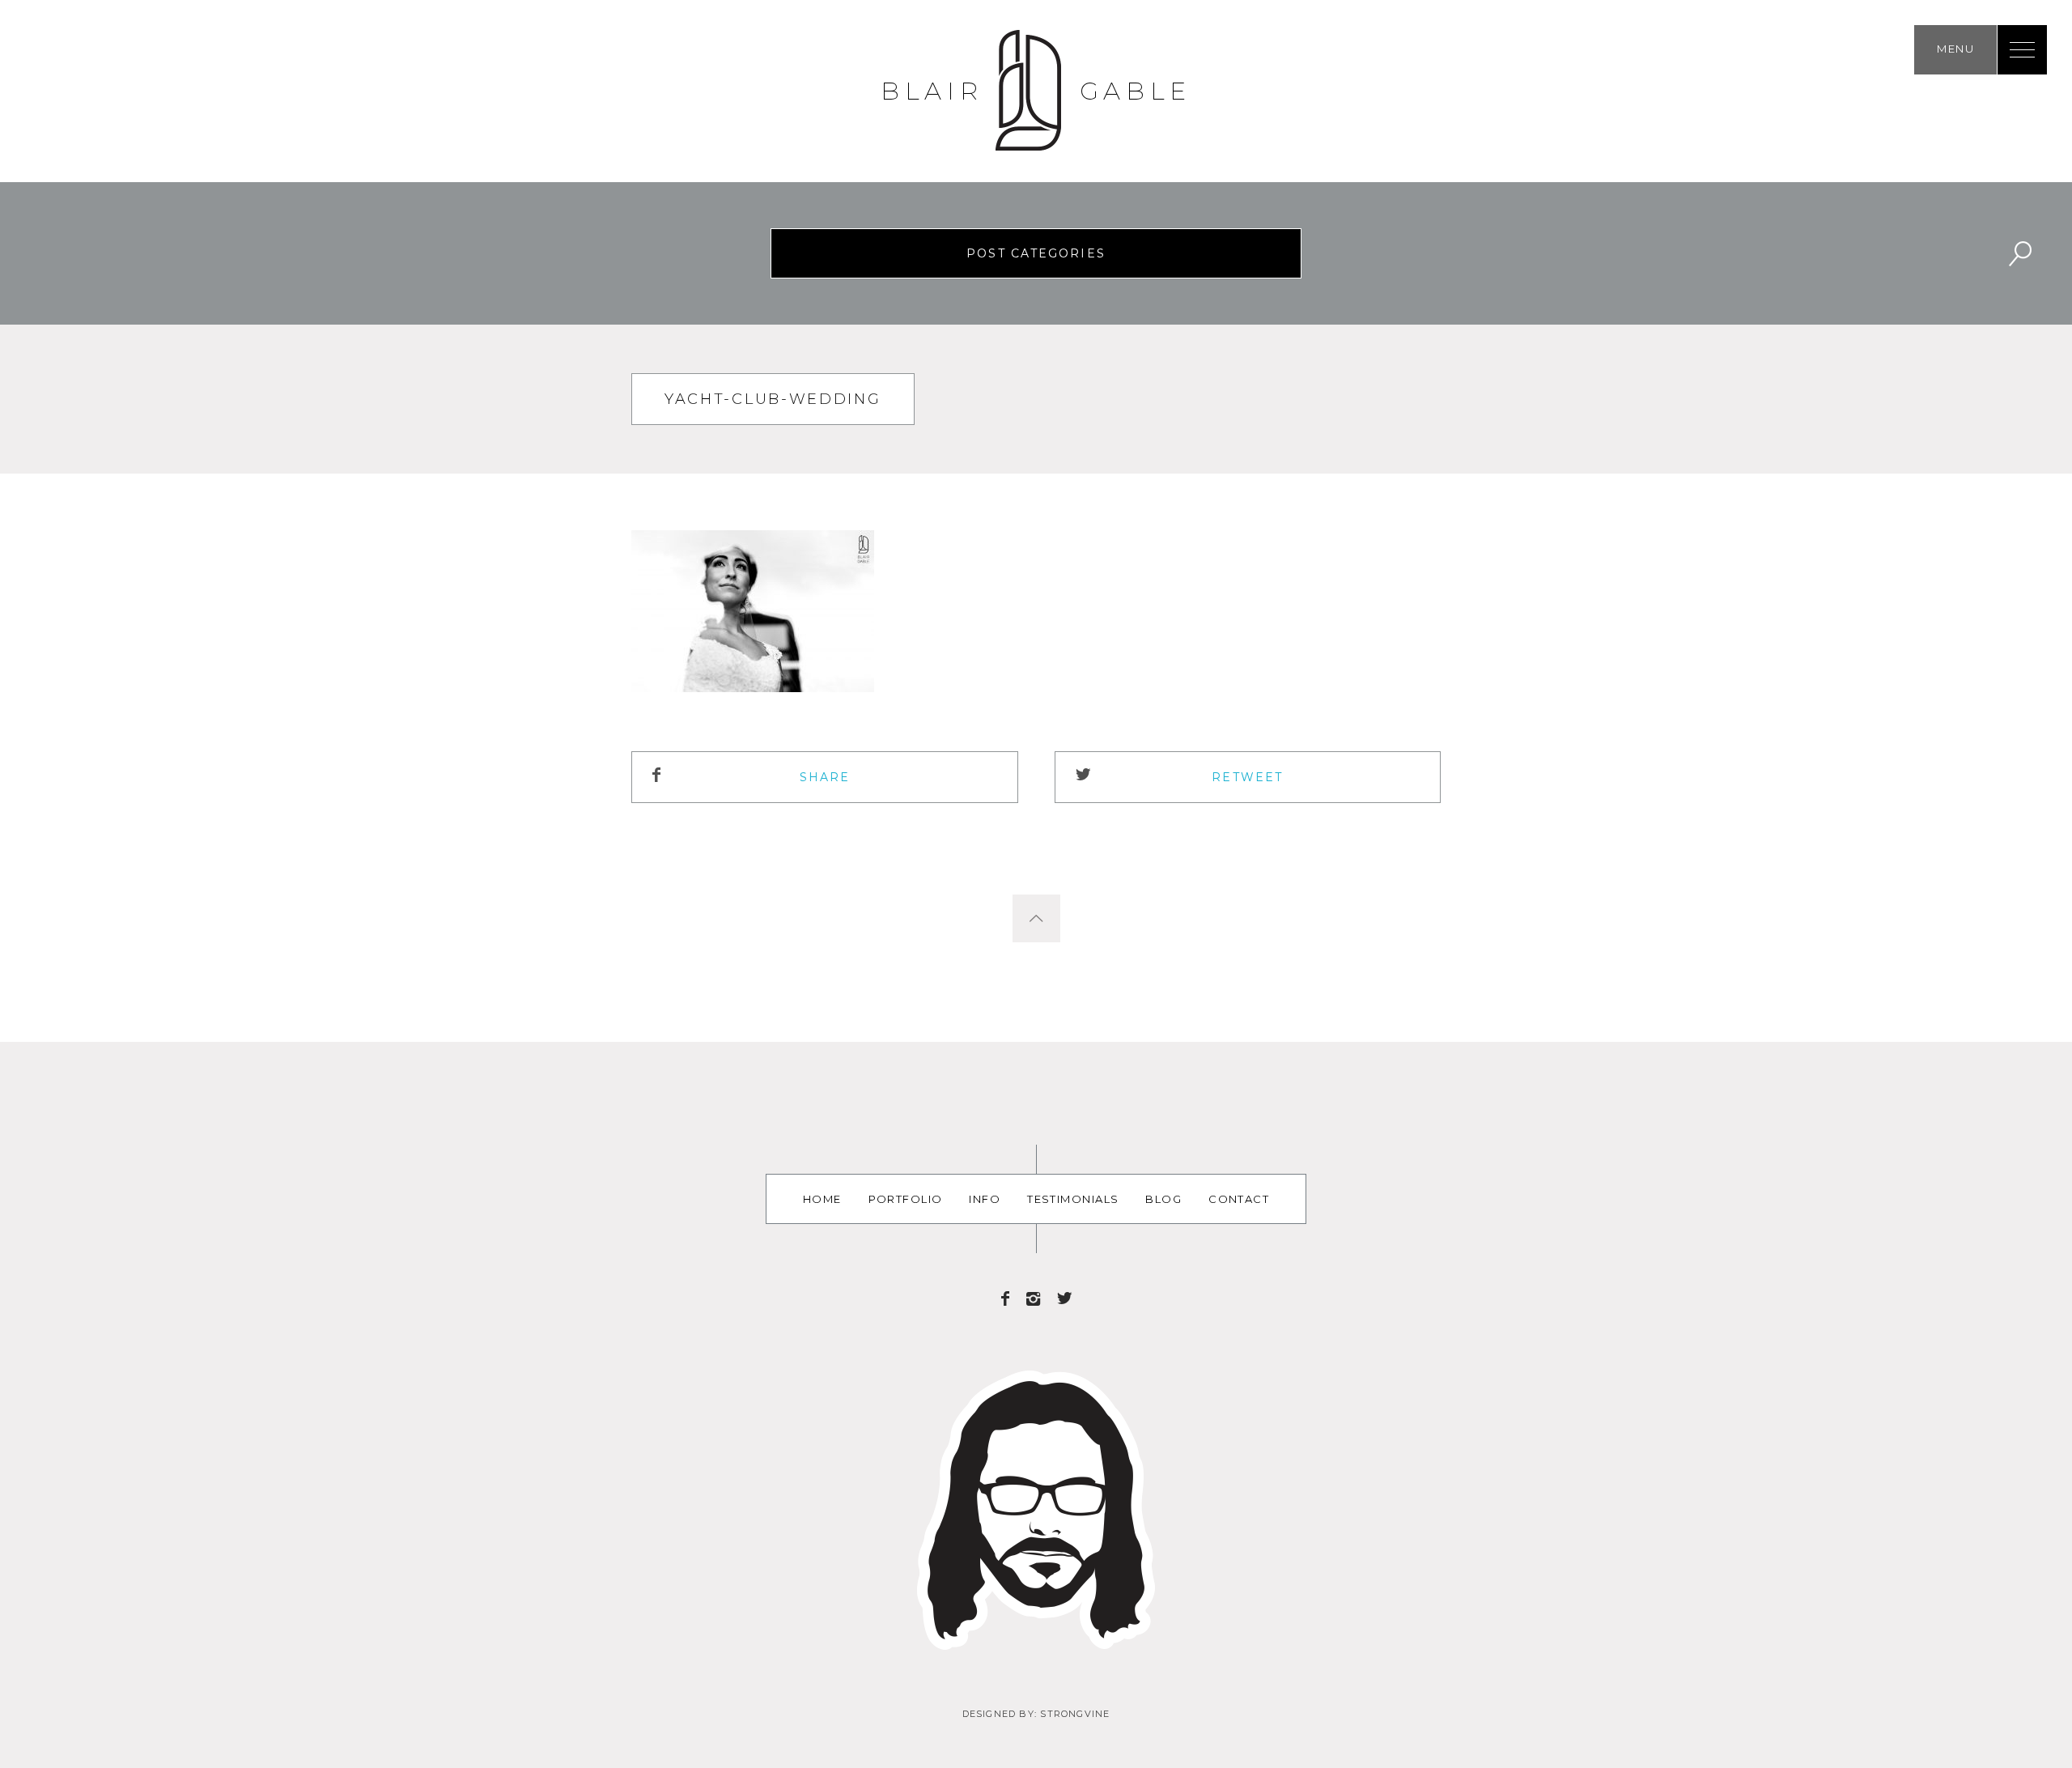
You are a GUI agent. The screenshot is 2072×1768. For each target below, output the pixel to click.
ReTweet (1247, 777)
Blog (1163, 1199)
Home (822, 1199)
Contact (1239, 1199)
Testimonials (1073, 1199)
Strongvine (1075, 1714)
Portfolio (906, 1199)
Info (985, 1199)
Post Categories (1036, 253)
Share (825, 777)
